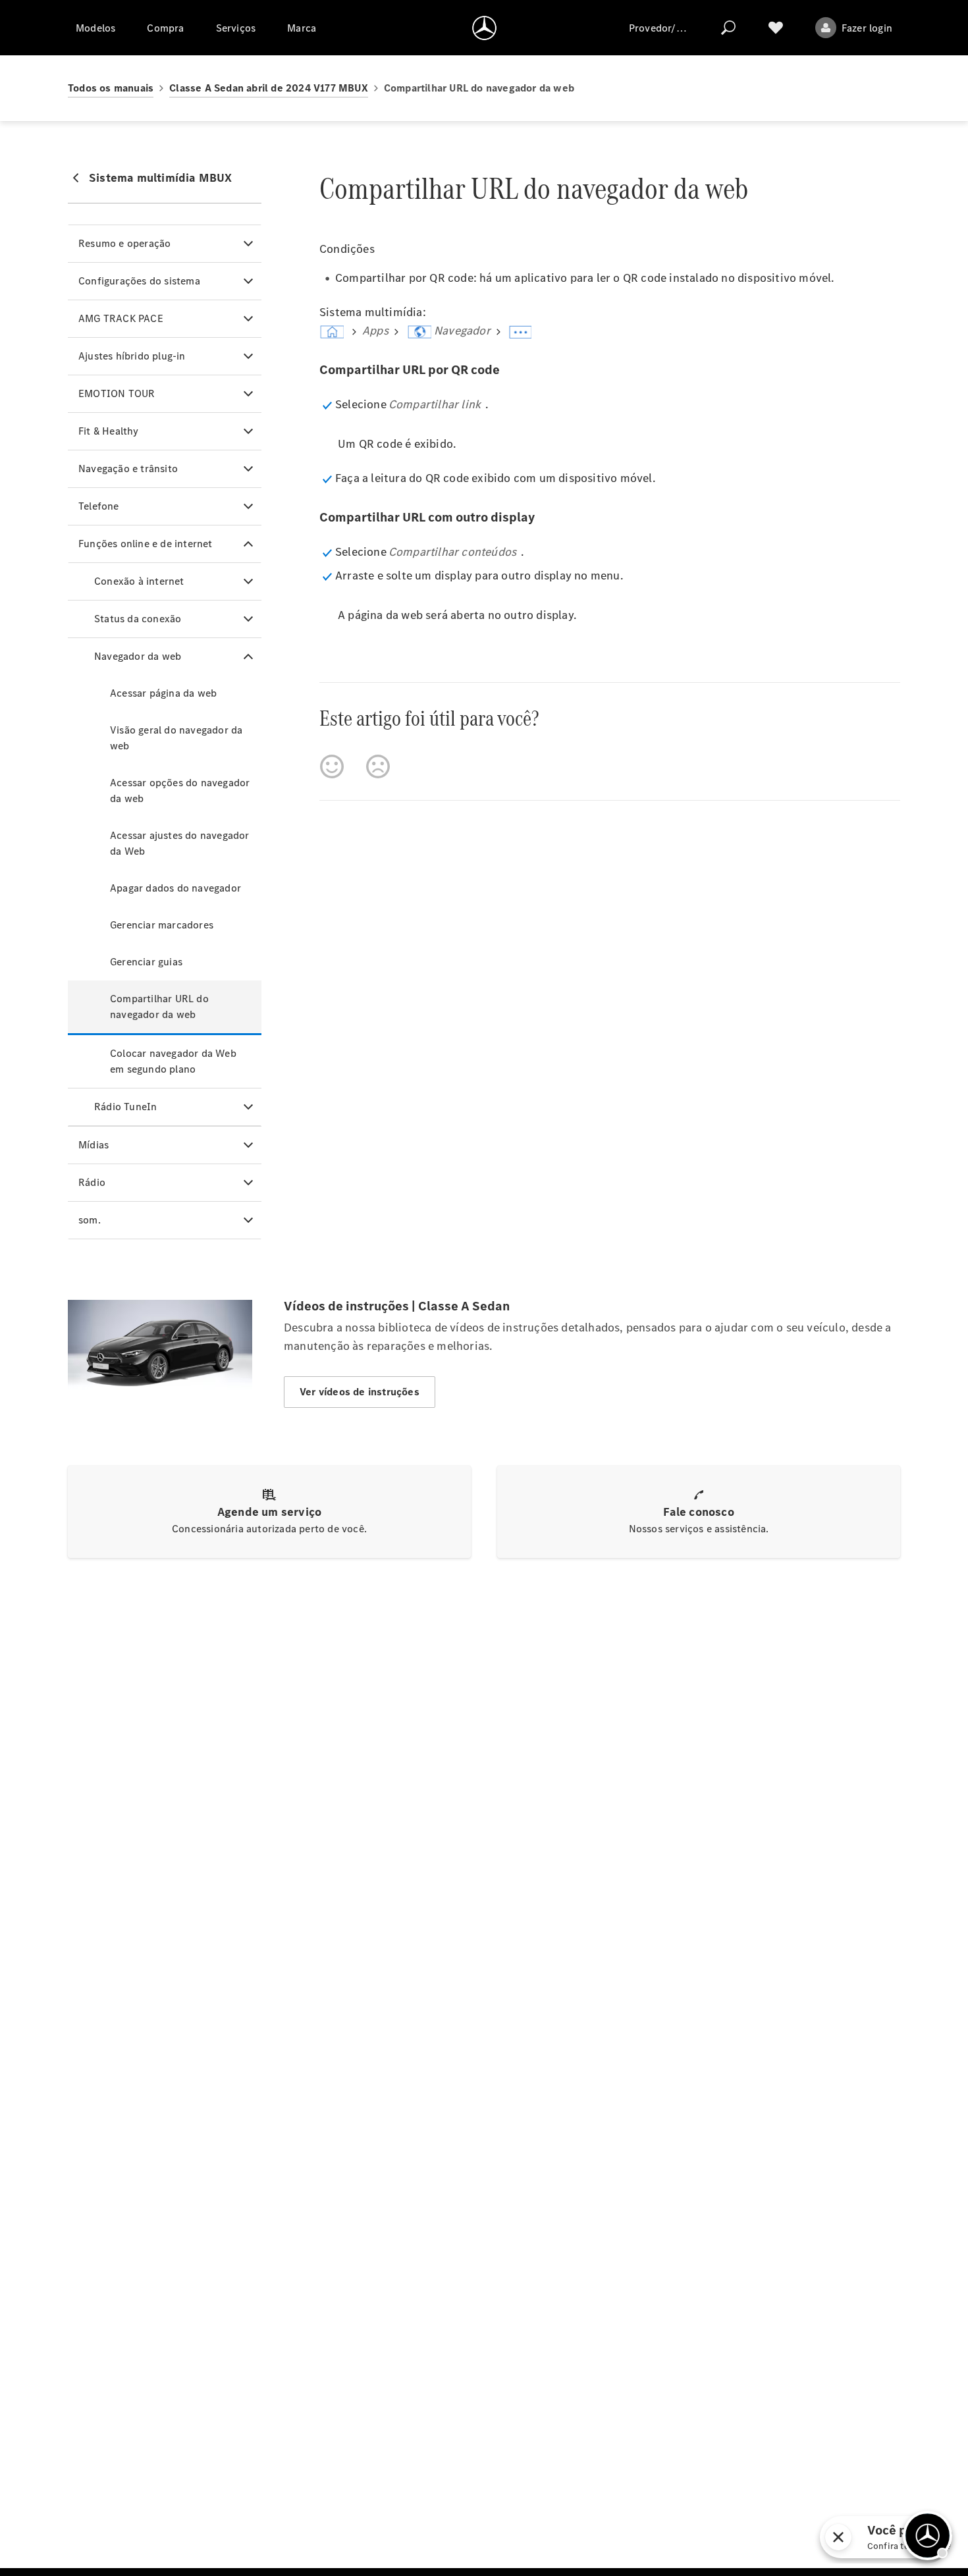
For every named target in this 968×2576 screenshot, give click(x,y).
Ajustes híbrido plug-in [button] (132, 356)
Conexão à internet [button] (139, 581)
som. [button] (90, 1220)
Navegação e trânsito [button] (128, 469)
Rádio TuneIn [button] (125, 1107)
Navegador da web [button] (138, 656)
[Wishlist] (776, 28)
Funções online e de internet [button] (146, 544)
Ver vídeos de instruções (360, 1392)
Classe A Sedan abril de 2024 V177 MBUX (269, 88)
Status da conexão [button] (138, 619)
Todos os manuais (111, 88)
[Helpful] (332, 766)
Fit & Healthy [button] (109, 431)
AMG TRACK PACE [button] (121, 318)
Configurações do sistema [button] (139, 281)
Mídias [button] (94, 1145)
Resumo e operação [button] (124, 243)
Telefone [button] (99, 506)
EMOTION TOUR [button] (117, 393)
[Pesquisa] (728, 28)
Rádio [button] (92, 1182)
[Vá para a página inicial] (484, 28)
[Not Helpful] (378, 766)
